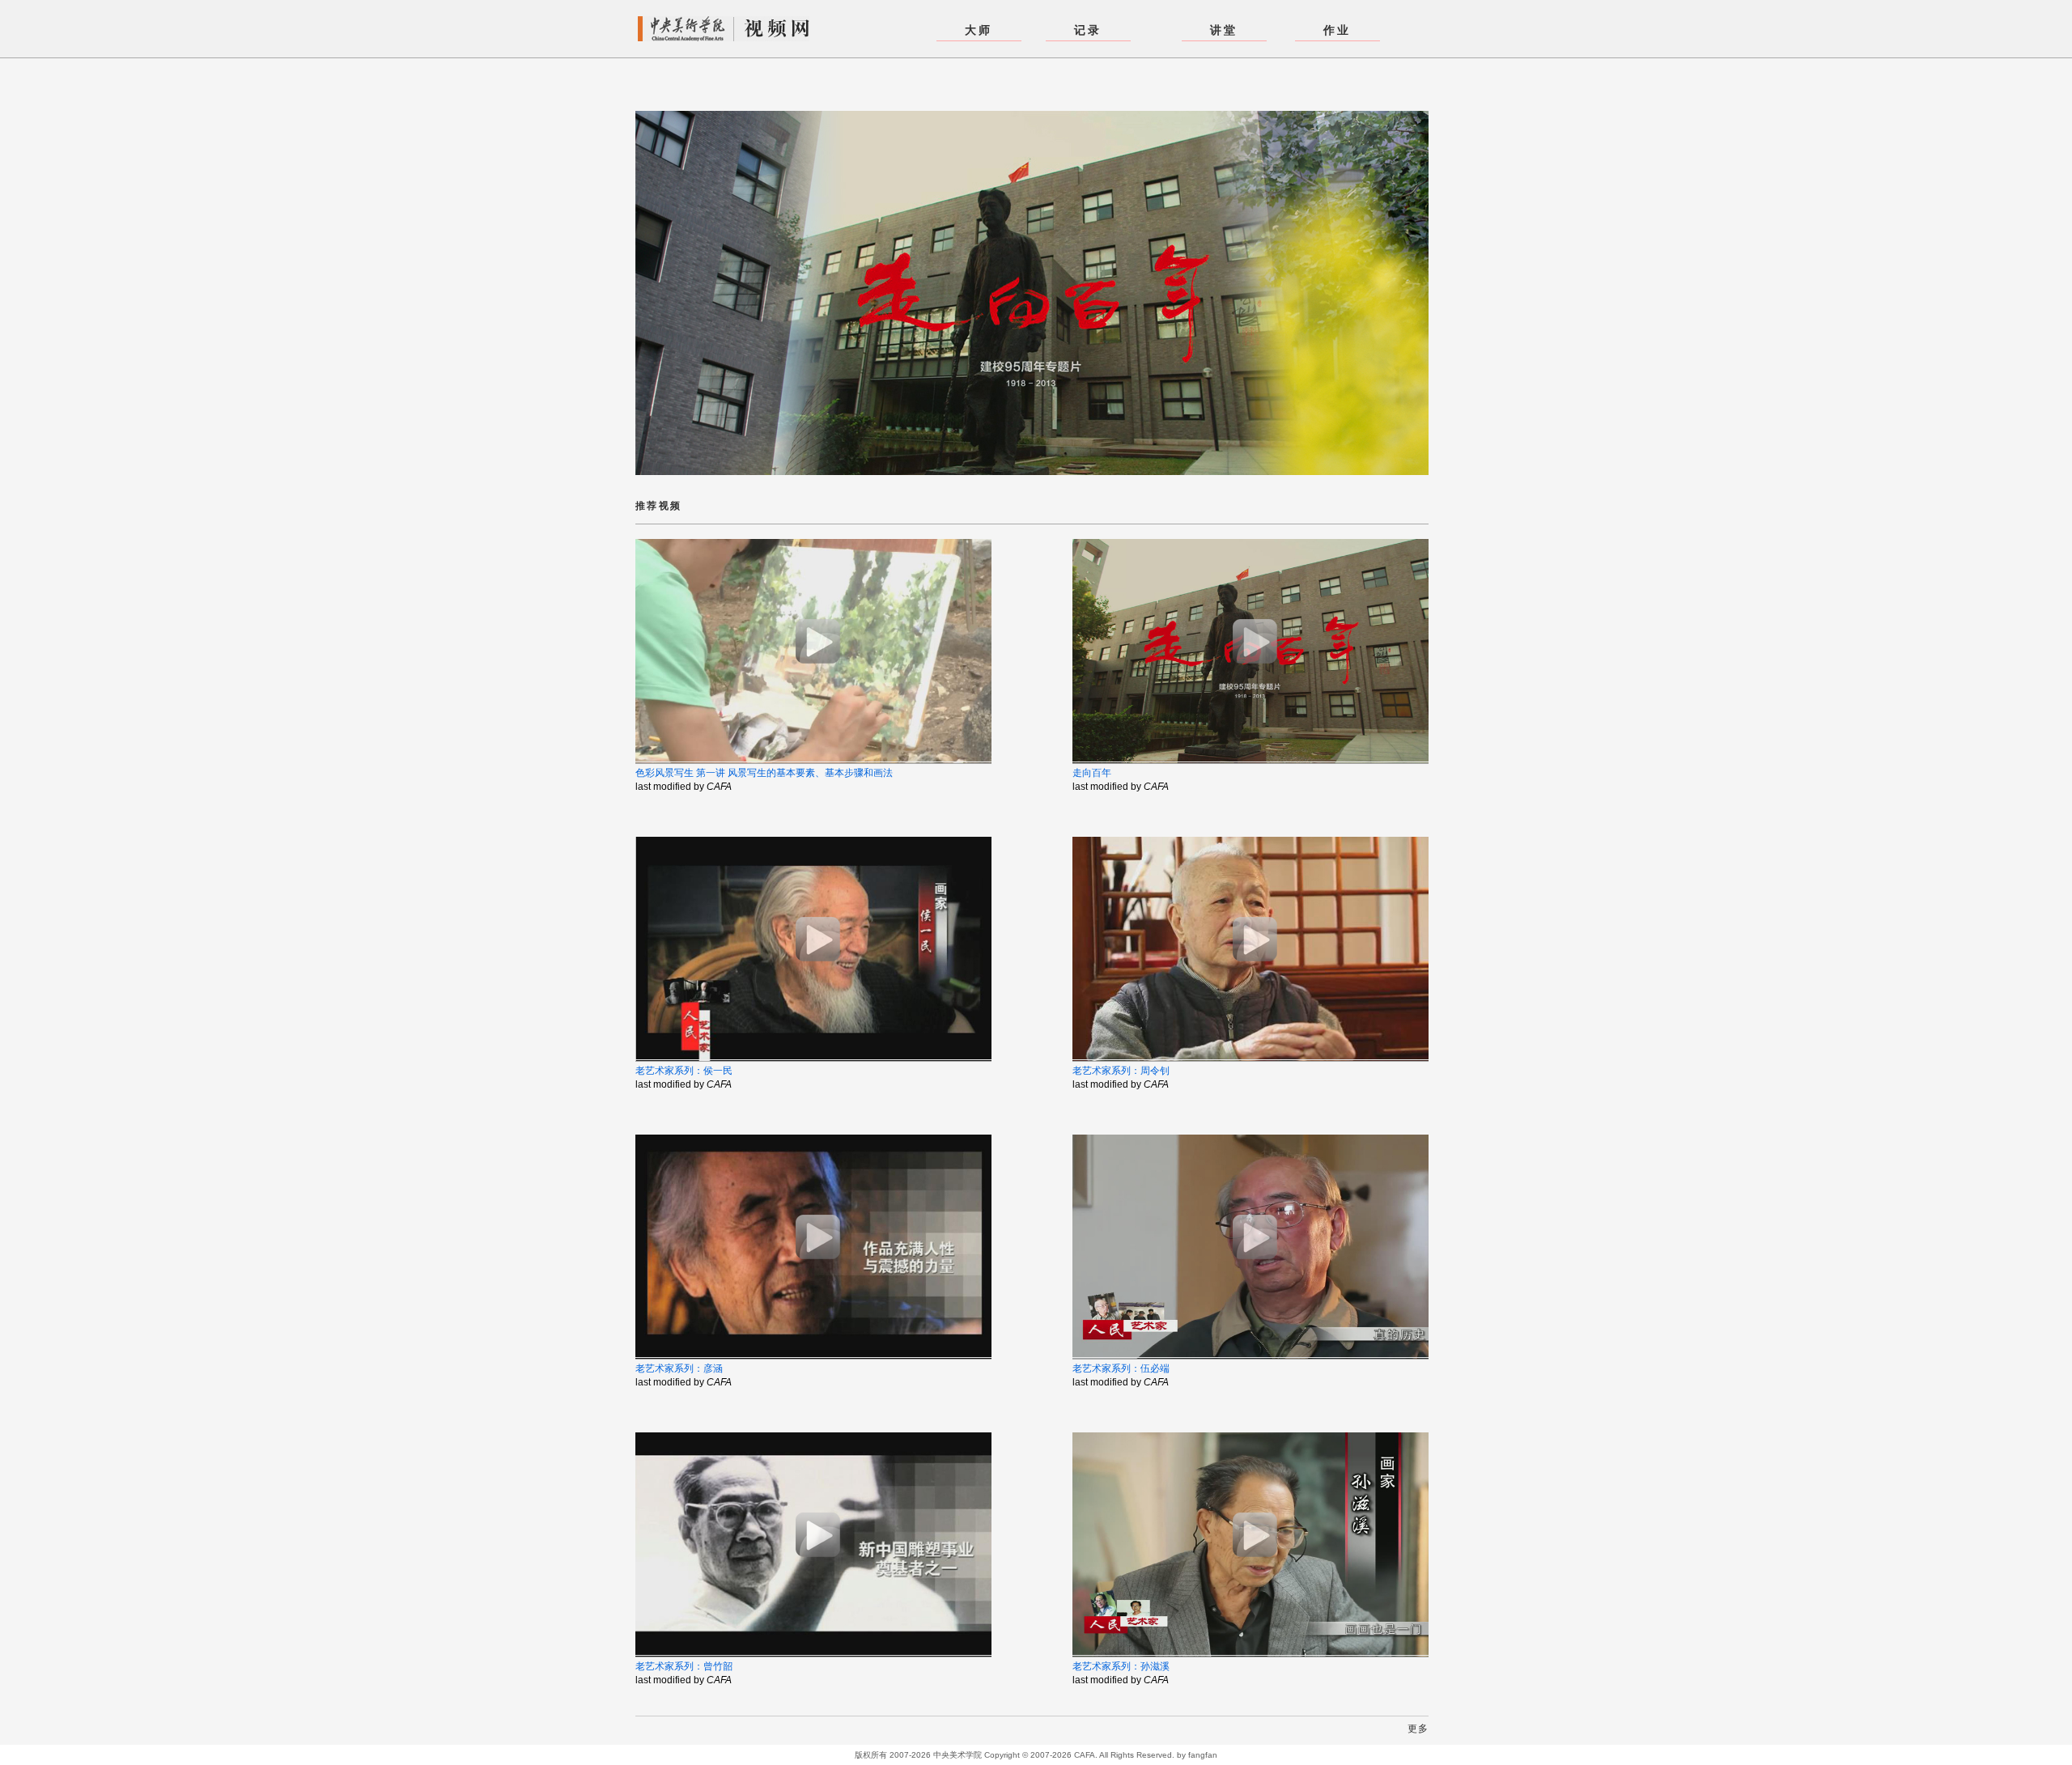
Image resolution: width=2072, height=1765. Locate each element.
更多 (1418, 1729)
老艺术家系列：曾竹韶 (684, 1666)
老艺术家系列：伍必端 (1121, 1368)
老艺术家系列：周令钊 (1121, 1071)
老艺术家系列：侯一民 (684, 1071)
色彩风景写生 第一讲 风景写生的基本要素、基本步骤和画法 (764, 773)
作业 (1337, 30)
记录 (1088, 30)
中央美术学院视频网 (724, 29)
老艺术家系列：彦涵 (679, 1368)
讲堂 (1224, 30)
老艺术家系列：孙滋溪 (1121, 1666)
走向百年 (1092, 773)
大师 (979, 30)
